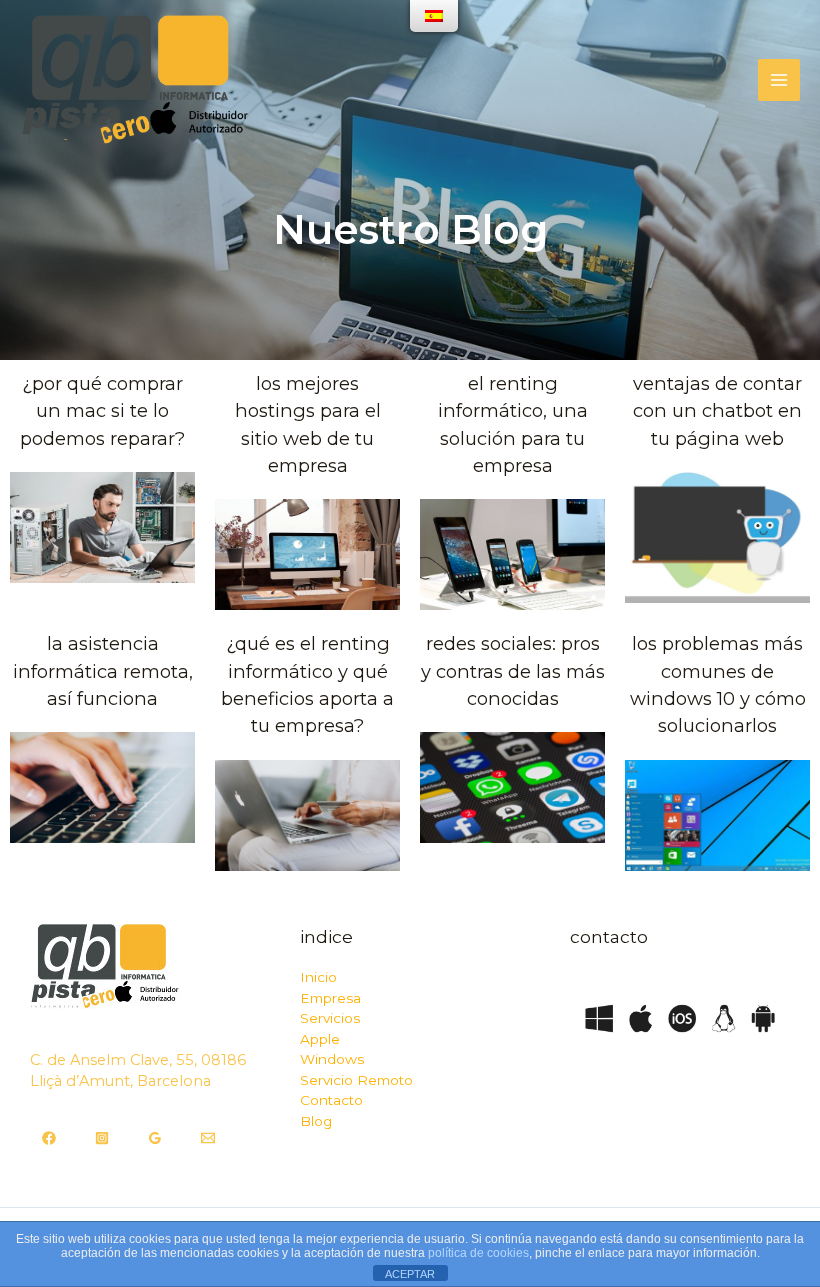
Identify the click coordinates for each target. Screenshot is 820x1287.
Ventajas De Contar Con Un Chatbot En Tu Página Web (717, 411)
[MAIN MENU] (779, 80)
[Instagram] (102, 1138)
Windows (332, 1059)
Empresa (330, 998)
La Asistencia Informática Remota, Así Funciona (103, 671)
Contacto (331, 1100)
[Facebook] (49, 1138)
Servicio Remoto (356, 1080)
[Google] (155, 1138)
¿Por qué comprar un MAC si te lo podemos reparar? (102, 411)
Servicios (330, 1018)
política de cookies (478, 1253)
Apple (320, 1039)
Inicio (318, 977)
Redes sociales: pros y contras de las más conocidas (513, 671)
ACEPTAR (410, 1274)
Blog (316, 1121)
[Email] (208, 1138)
